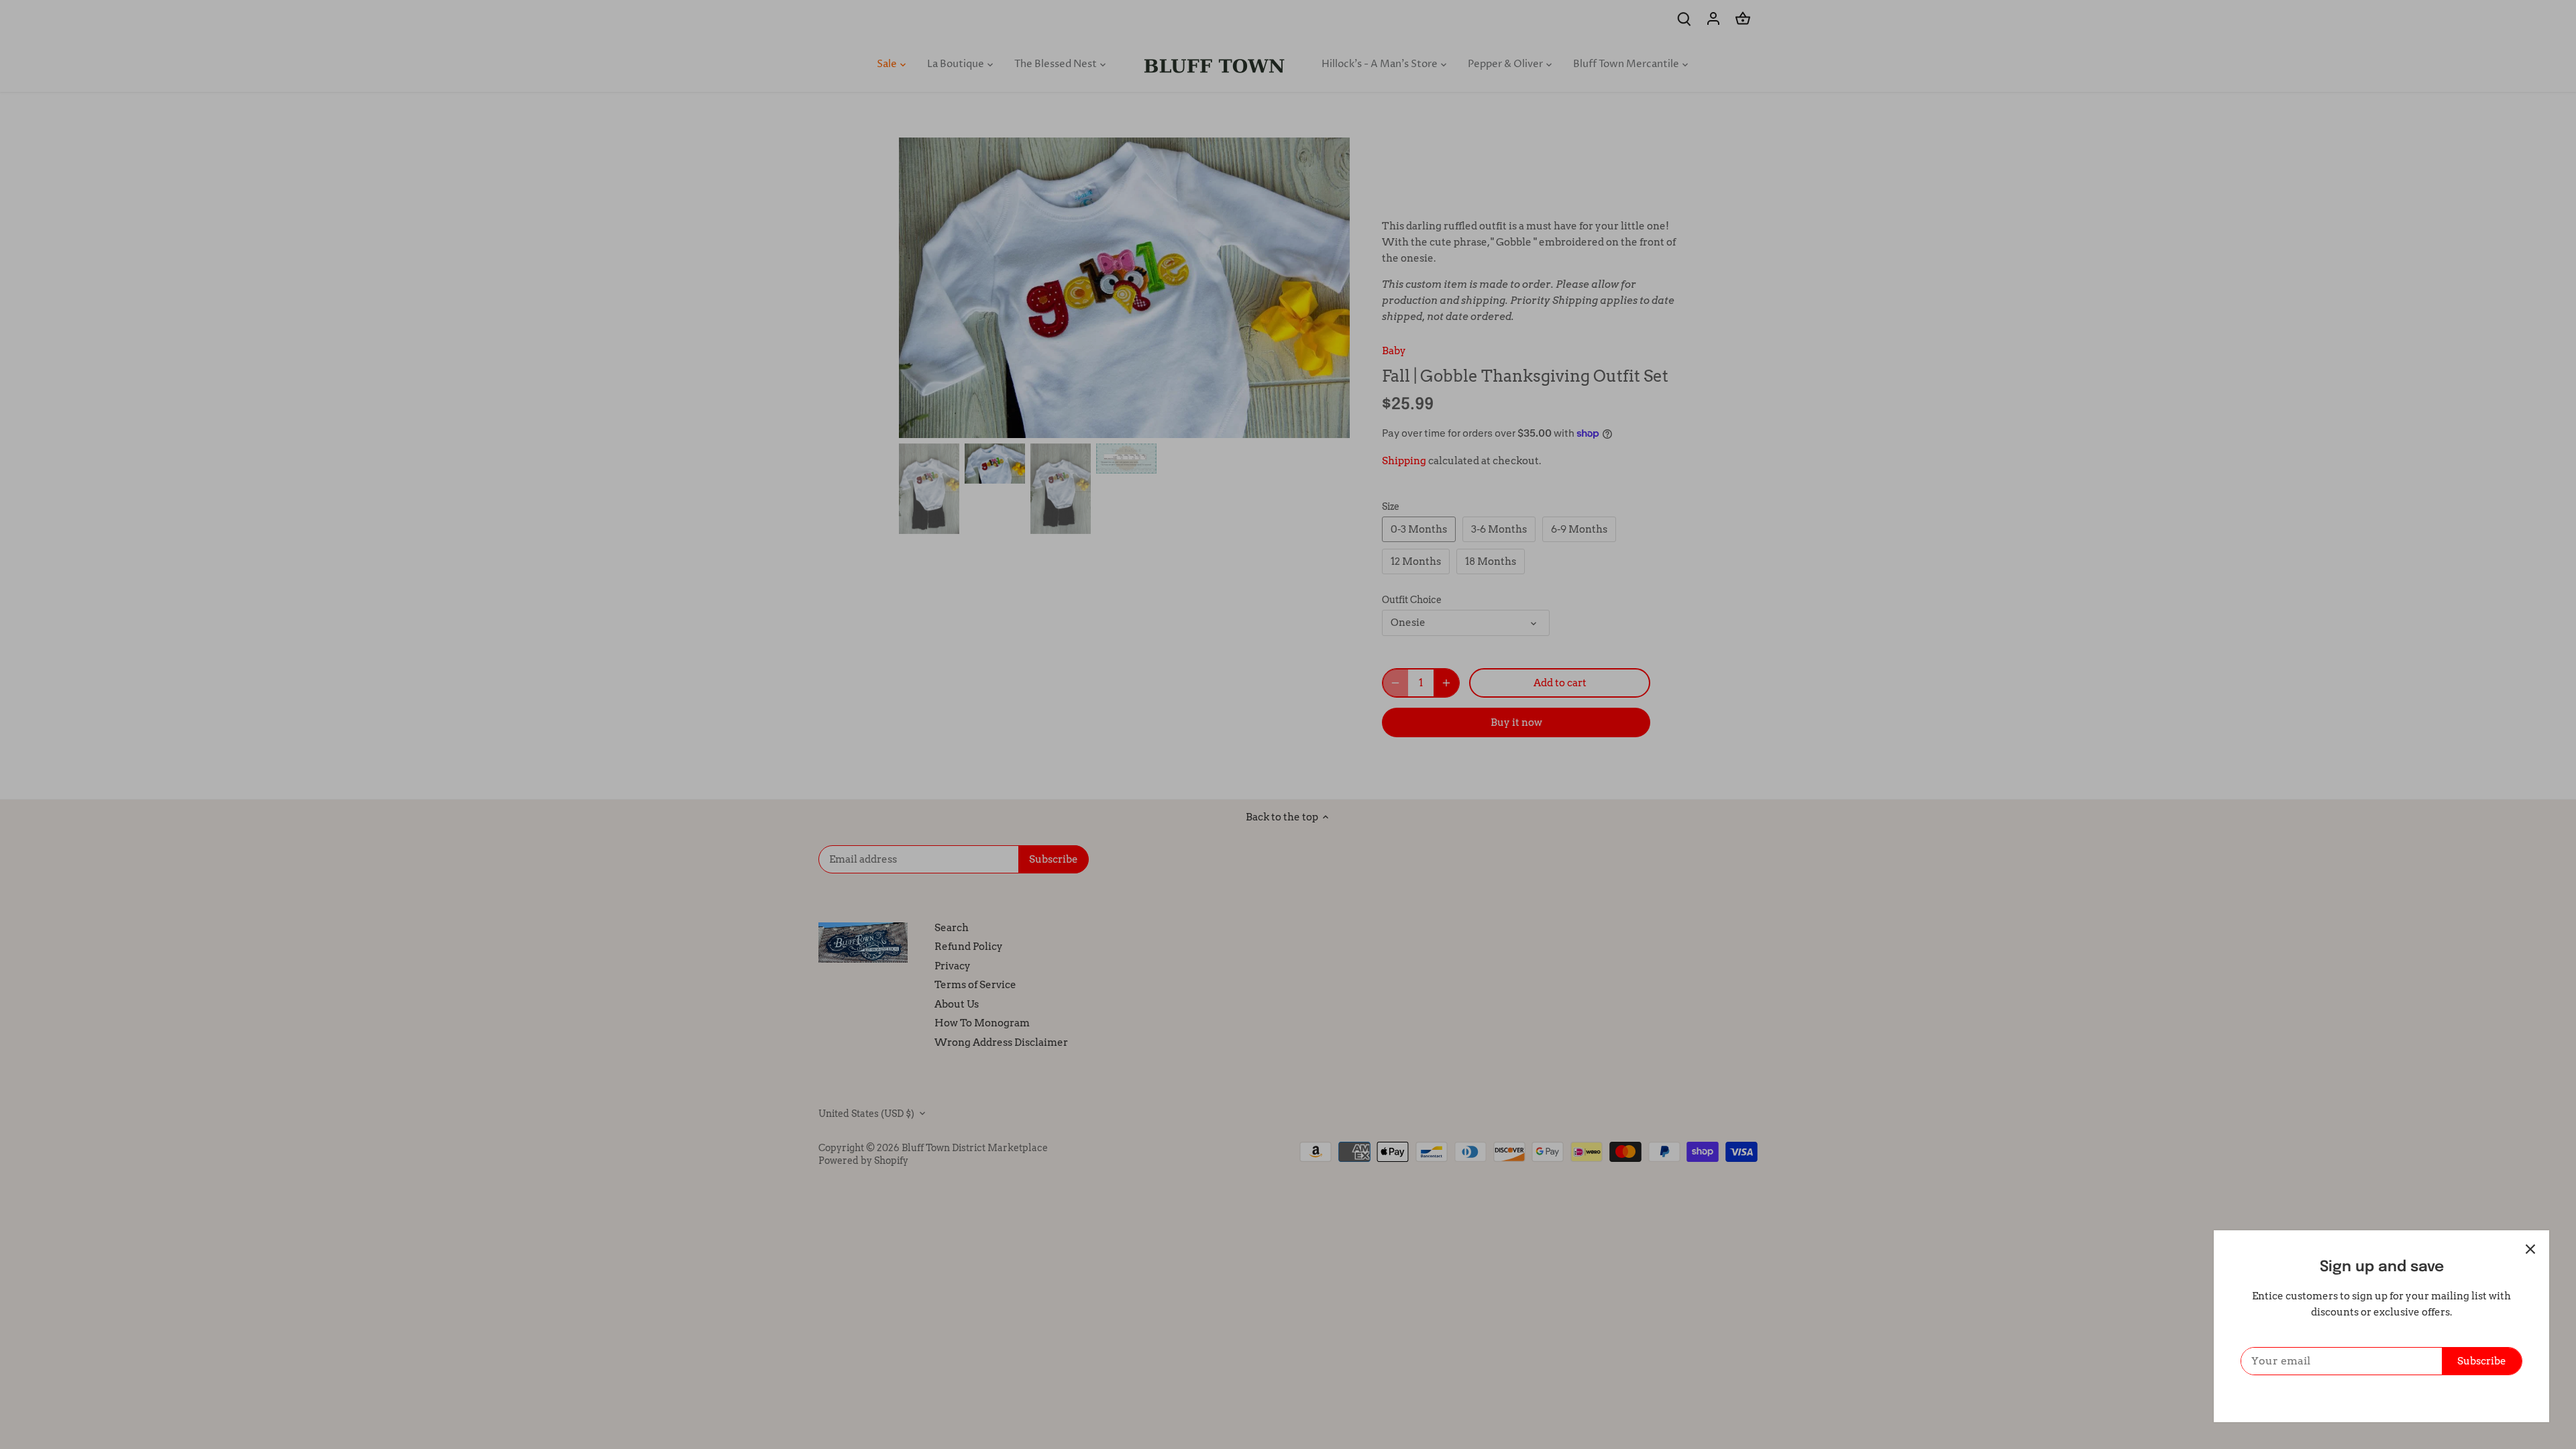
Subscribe (2482, 1361)
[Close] (2530, 1249)
